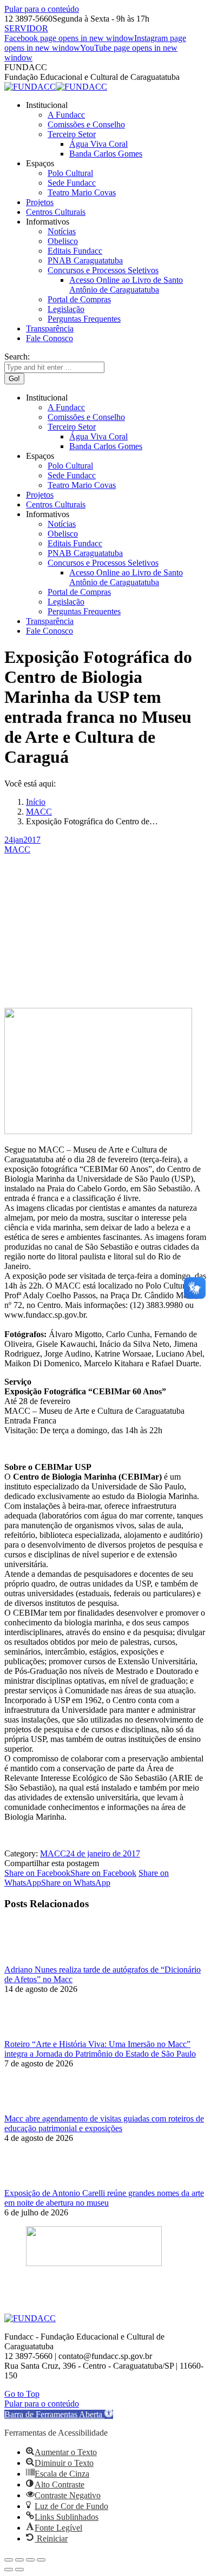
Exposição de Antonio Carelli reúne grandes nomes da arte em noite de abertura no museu (104, 2198)
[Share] (19, 2560)
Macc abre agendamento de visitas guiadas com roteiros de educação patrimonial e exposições (104, 2123)
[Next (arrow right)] (19, 2570)
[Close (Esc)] (9, 2560)
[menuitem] (47, 105)
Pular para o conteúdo (42, 9)
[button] (59, 2414)
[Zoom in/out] (41, 2560)
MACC (17, 849)
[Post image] (34, 1960)
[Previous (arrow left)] (9, 2570)
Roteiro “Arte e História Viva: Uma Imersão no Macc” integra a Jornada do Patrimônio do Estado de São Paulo (100, 2049)
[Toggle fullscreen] (30, 2560)
